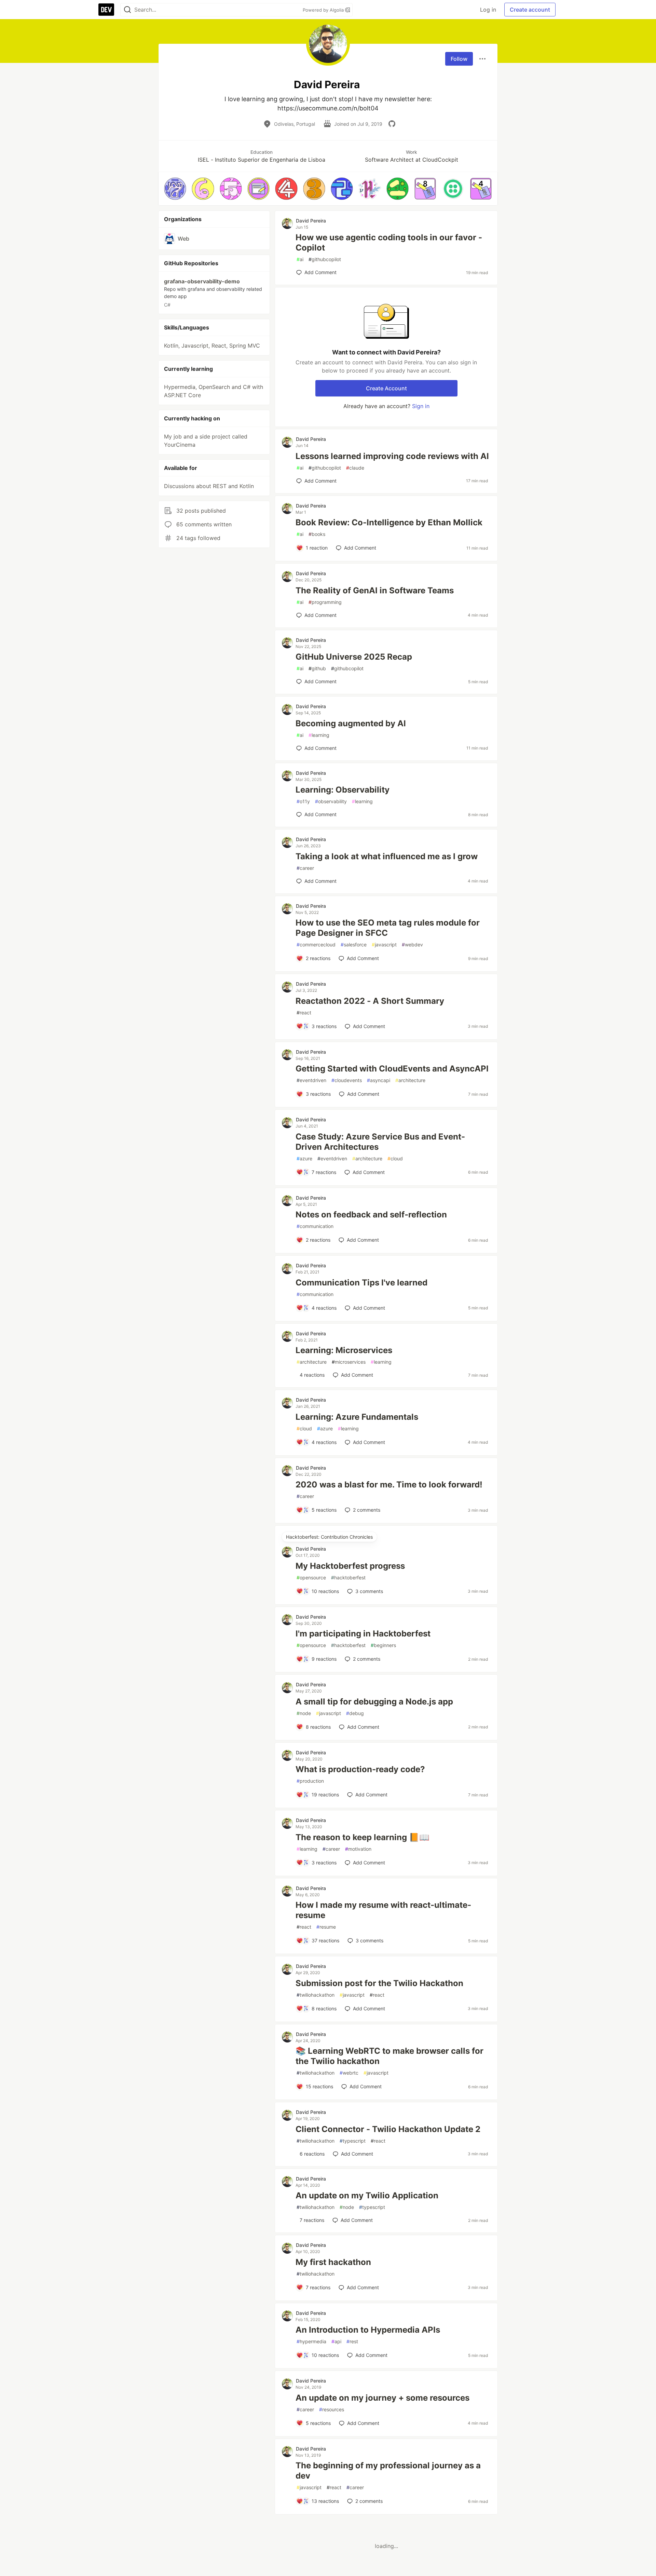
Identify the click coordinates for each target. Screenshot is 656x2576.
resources (332, 2409)
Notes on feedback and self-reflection (371, 1215)
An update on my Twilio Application (367, 2195)
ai (300, 259)
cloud (395, 1158)
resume (326, 1927)
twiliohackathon (316, 1995)
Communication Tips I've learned (361, 1283)
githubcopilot (325, 259)
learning (319, 735)
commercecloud (316, 945)
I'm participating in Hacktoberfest (363, 1634)
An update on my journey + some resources (382, 2398)
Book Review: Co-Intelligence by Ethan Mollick (389, 522)
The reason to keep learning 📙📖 (363, 1837)
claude (355, 468)
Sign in (421, 406)
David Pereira (311, 221)
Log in (488, 10)
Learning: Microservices (344, 1350)
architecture (410, 1080)
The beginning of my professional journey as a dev (388, 2471)
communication (315, 1226)
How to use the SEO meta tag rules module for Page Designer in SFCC (388, 928)
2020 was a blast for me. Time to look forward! (389, 1485)
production (310, 1781)
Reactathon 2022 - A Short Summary (370, 1001)
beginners (383, 1645)
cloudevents (347, 1080)
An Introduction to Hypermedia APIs (368, 2330)
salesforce (354, 945)
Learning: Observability (343, 790)
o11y (303, 801)
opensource (311, 1577)
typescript (353, 2141)
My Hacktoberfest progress (350, 1566)
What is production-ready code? (360, 1769)
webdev (412, 945)
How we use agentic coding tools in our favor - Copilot (389, 242)
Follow (459, 59)
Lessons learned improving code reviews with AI (392, 456)
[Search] (127, 10)
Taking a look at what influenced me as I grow (387, 856)
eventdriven (311, 1080)
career (305, 868)
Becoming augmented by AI (351, 723)
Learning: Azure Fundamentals (357, 1417)
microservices (349, 1362)
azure (304, 1158)
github (317, 668)
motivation (358, 1849)
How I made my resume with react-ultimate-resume (383, 1910)
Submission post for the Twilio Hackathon (379, 1983)
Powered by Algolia (324, 10)
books (317, 534)
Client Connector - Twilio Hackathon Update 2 (388, 2129)
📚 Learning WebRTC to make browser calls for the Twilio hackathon (389, 2056)
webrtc (349, 2073)
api (336, 2341)
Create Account (386, 388)
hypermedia (311, 2341)
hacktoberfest (348, 1577)
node (304, 1713)
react (304, 1013)
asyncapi (379, 1080)
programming (325, 602)
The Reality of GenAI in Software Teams (375, 590)
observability (331, 801)
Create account (530, 10)
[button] (175, 188)
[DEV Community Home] (106, 10)
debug (355, 1713)
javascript (384, 945)
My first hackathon (333, 2262)
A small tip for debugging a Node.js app (374, 1702)
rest (352, 2341)
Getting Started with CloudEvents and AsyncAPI (392, 1069)
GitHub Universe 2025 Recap (354, 657)
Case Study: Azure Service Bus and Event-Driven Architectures (380, 1142)
